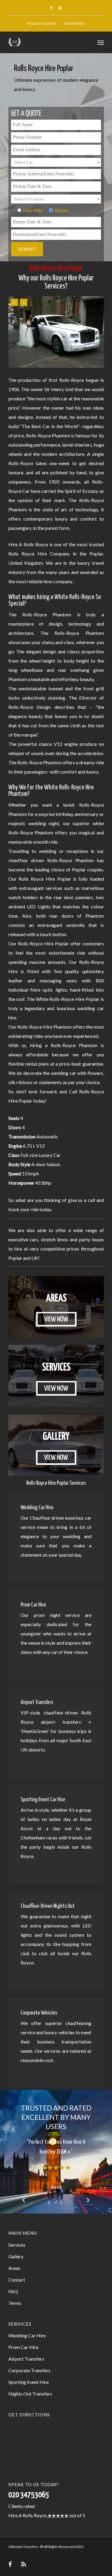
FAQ (13, 2291)
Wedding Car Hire (27, 2335)
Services (17, 2245)
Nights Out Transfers (30, 2394)
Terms (15, 2303)
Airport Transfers (26, 2359)
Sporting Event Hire (29, 2382)
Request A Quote (42, 23)
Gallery (16, 2256)
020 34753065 (74, 23)
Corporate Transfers (29, 2370)
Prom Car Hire (23, 2347)
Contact (17, 2280)
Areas (14, 2268)
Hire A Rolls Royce (27, 2515)
